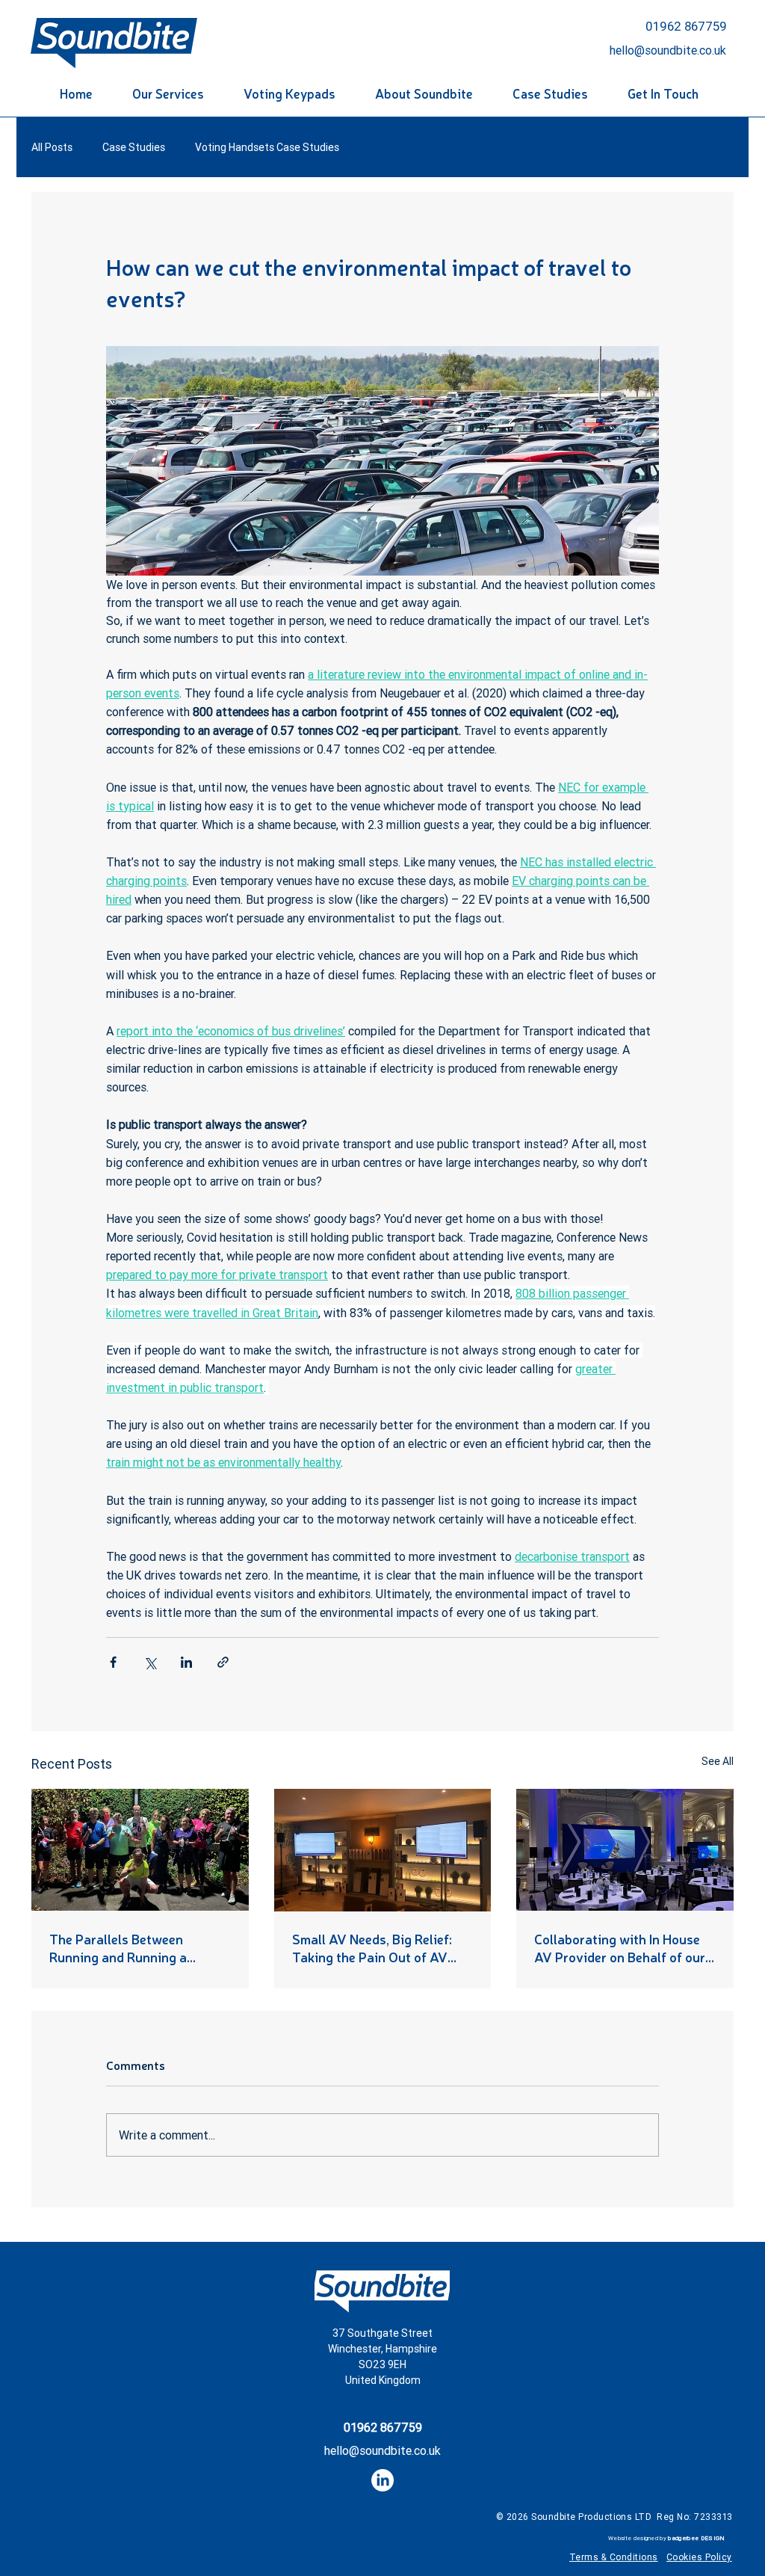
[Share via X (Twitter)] (150, 1662)
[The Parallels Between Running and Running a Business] (140, 1850)
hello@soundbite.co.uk (382, 2450)
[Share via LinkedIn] (186, 1662)
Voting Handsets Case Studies (267, 148)
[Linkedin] (382, 2480)
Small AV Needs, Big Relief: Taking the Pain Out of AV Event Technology (372, 1947)
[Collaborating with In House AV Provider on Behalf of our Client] (625, 1850)
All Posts (52, 148)
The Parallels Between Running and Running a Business (118, 1947)
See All (718, 1761)
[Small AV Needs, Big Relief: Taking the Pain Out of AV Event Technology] (383, 1850)
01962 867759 (686, 26)
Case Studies (134, 148)
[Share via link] (223, 1662)
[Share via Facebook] (113, 1662)
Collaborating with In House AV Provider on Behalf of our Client (620, 1947)
